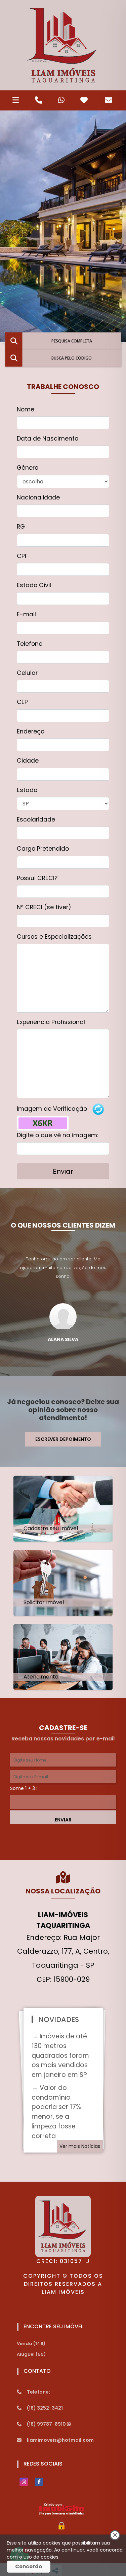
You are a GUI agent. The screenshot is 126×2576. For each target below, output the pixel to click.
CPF (22, 556)
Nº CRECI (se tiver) (44, 907)
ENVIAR (63, 1820)
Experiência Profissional (51, 1022)
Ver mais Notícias (80, 2146)
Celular (27, 673)
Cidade (28, 761)
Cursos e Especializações (54, 937)
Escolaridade (36, 819)
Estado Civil (34, 585)
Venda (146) (31, 2344)
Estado (27, 790)
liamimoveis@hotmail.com (60, 2440)
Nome (26, 409)
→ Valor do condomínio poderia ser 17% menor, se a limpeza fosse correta (56, 2112)
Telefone (30, 644)
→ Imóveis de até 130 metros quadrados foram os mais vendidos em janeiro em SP (60, 2055)
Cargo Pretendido (43, 849)
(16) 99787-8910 (47, 2424)
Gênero (28, 468)
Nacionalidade (38, 497)
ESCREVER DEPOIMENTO (63, 1439)
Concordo (29, 2566)
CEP (22, 702)
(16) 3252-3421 (45, 2408)
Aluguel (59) (31, 2354)
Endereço (31, 731)
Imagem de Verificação (52, 1109)
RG (21, 527)
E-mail (26, 614)
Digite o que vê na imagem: (57, 1135)
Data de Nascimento (48, 439)
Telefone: (38, 2392)
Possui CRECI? (37, 878)
